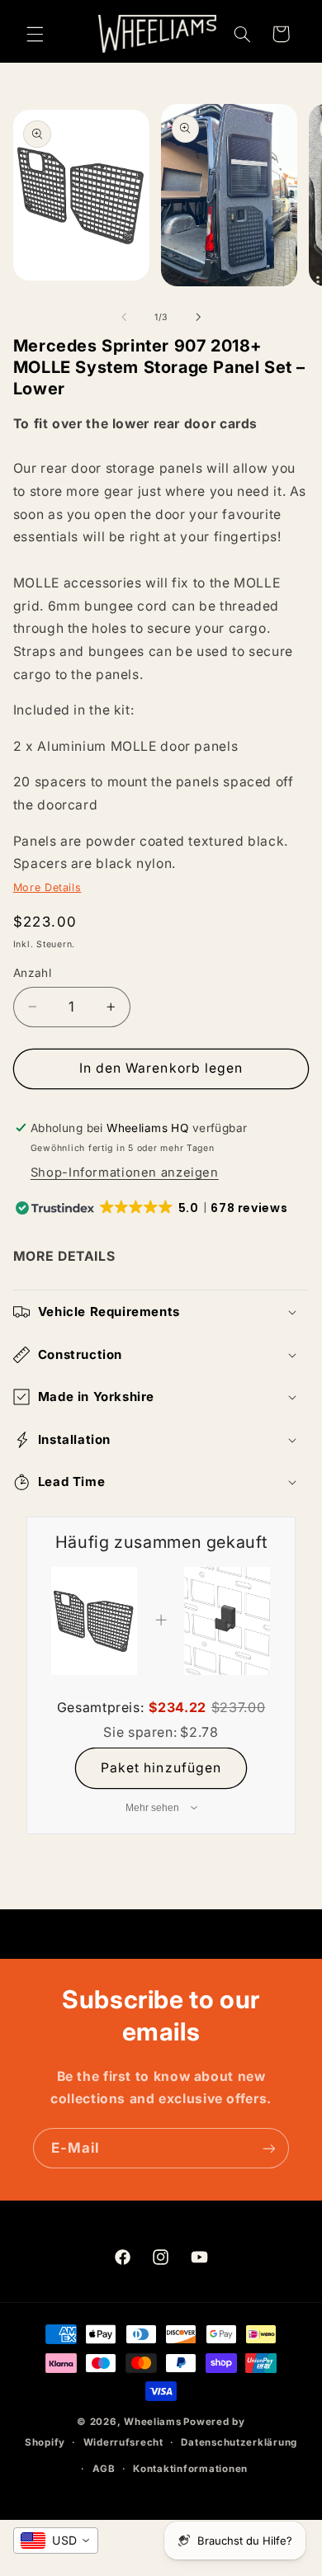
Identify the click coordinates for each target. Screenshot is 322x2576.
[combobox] (56, 2541)
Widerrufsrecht (123, 2442)
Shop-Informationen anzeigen (125, 1172)
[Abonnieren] (269, 2148)
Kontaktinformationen (190, 2469)
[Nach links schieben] (124, 317)
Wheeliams (153, 2422)
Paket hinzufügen (161, 1768)
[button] (35, 34)
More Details (47, 887)
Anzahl (33, 973)
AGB (104, 2469)
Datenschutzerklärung (239, 2442)
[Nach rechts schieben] (198, 317)
